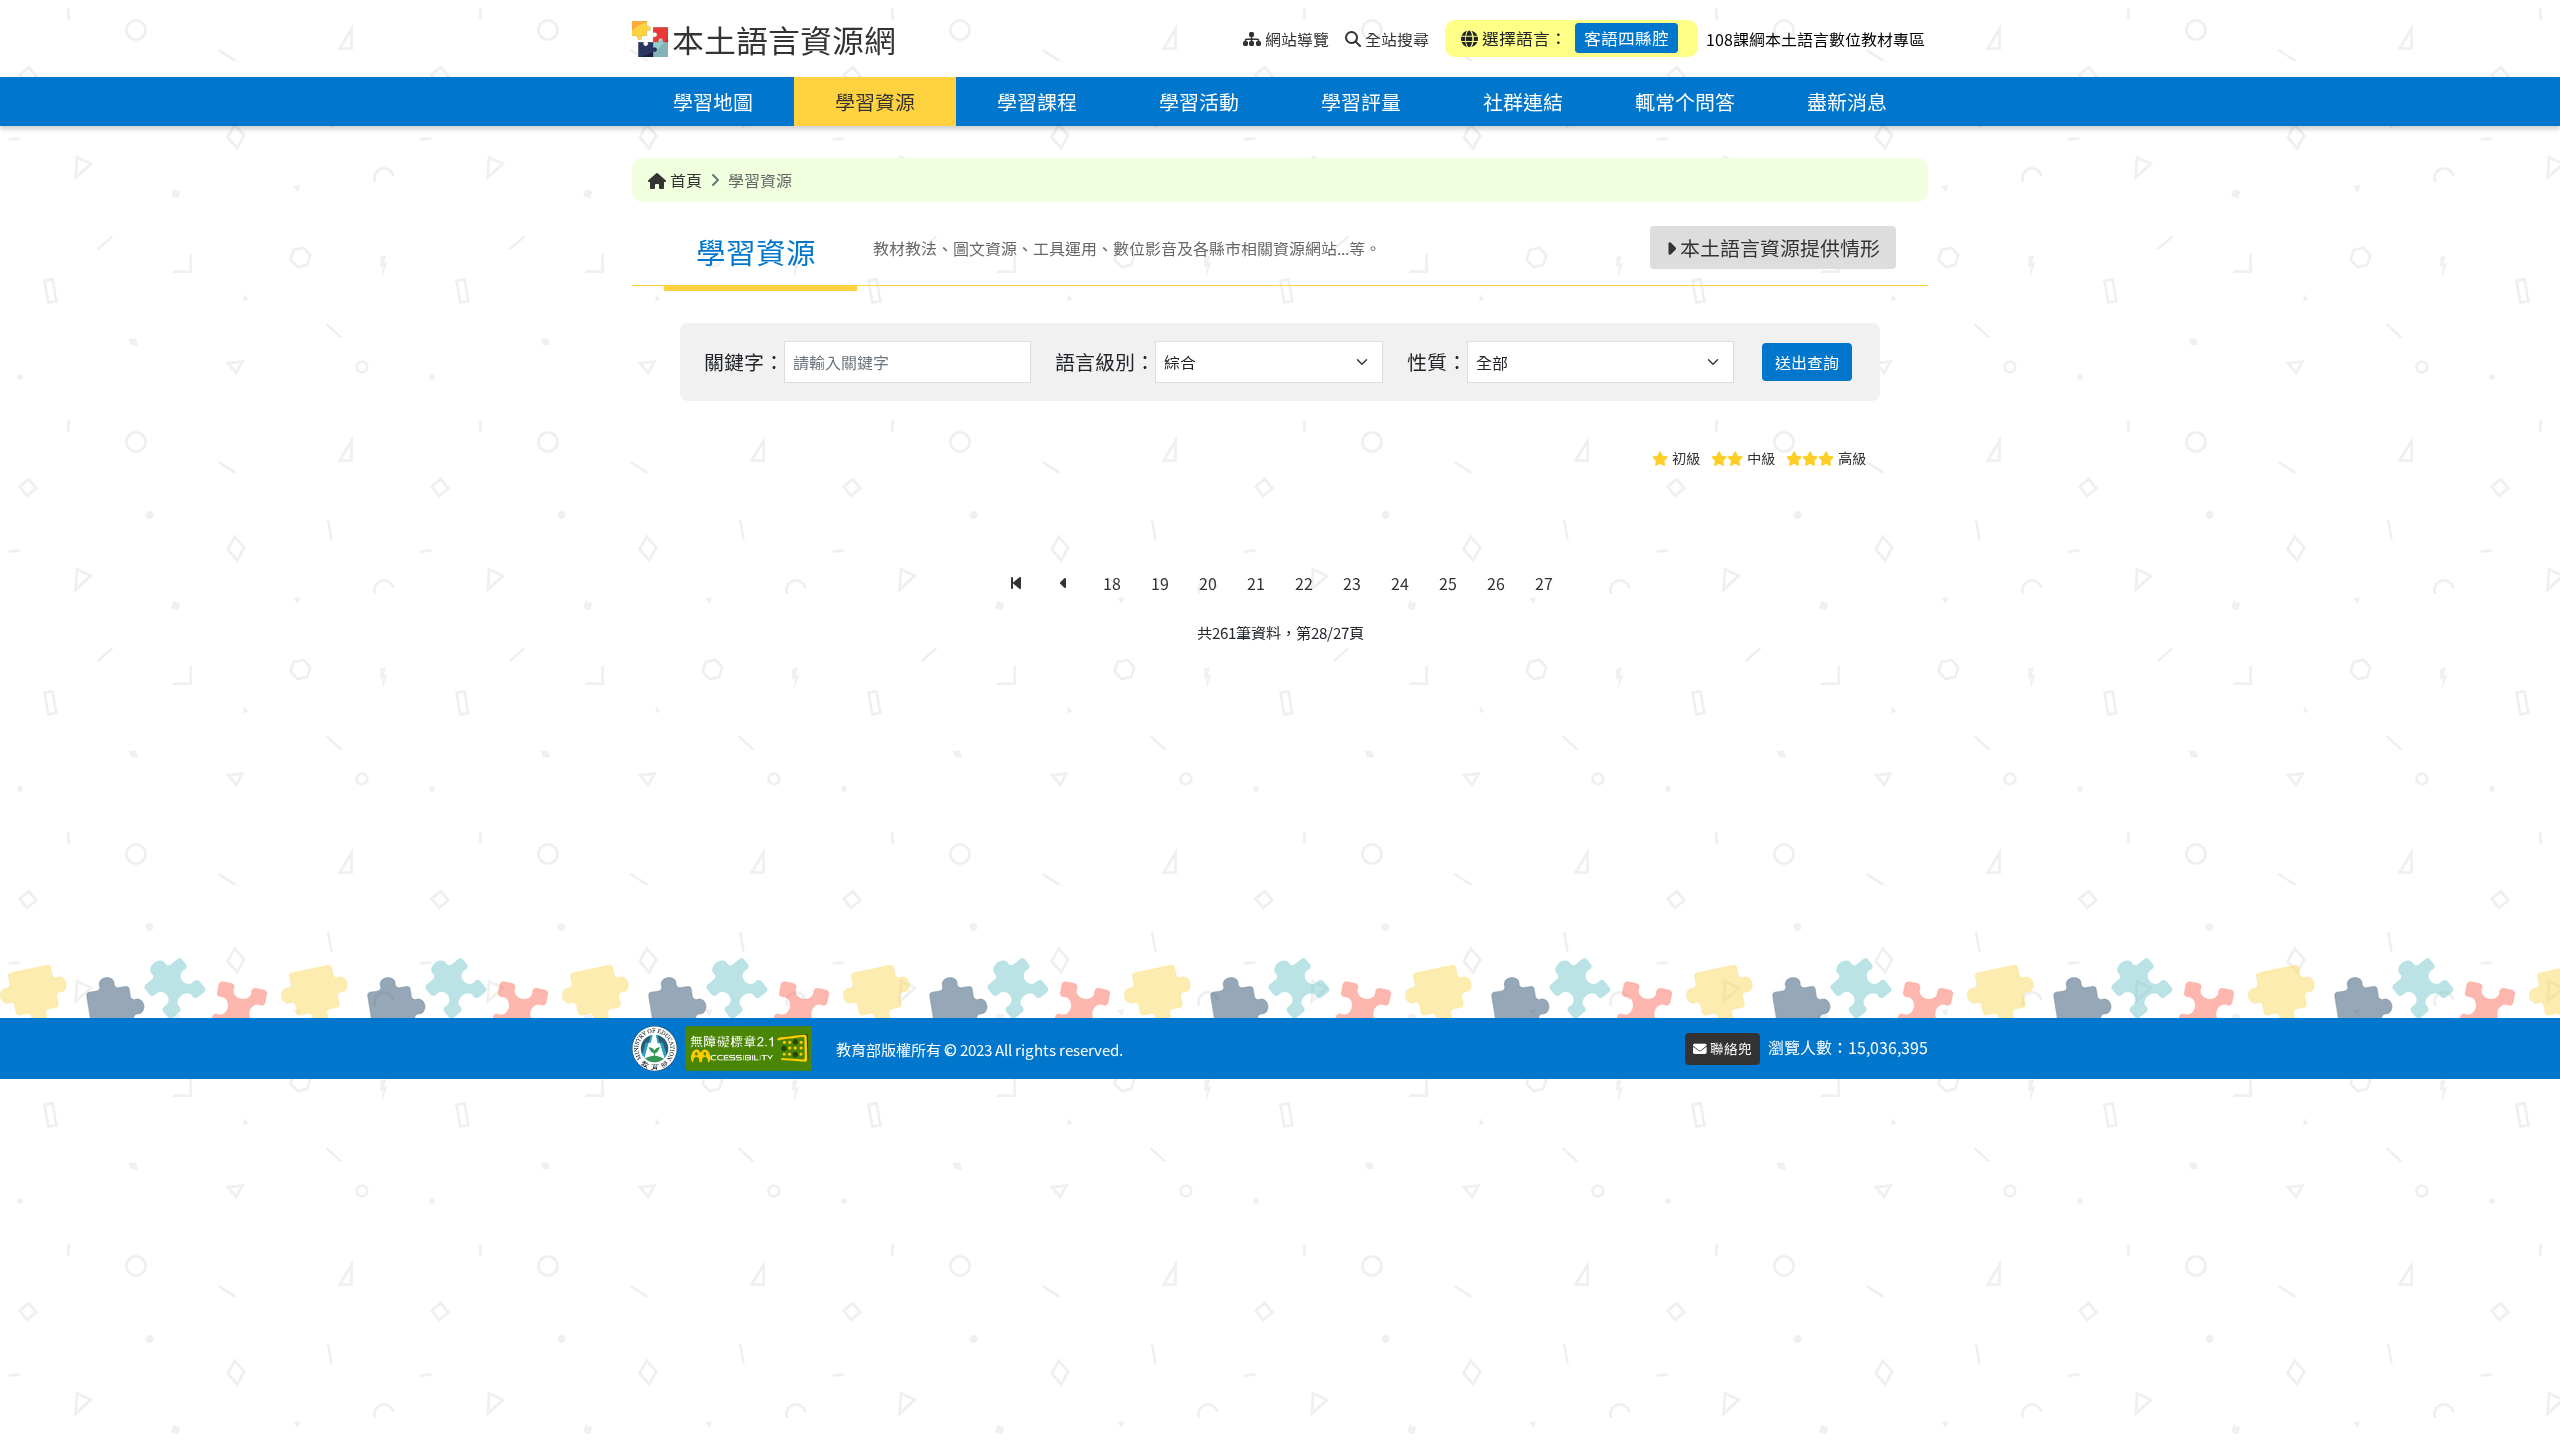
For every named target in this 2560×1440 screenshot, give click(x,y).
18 (1112, 583)
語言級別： (1105, 361)
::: (1227, 33)
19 (1160, 583)
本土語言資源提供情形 (1778, 247)
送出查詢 (1807, 362)
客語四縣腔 (1626, 38)
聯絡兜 (1729, 1048)
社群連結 (1523, 101)
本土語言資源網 (784, 39)
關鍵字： (744, 361)
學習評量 (1361, 101)
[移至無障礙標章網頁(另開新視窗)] (752, 1048)
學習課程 (1037, 101)
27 (1544, 583)
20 (1208, 583)
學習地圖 (713, 101)
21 (1256, 583)
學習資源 (875, 101)
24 (1400, 583)
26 (1496, 583)
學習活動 (1199, 101)
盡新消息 (1847, 101)
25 (1448, 583)
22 (1304, 583)
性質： (1437, 361)
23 (1352, 583)
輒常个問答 (1685, 101)
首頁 (684, 180)
